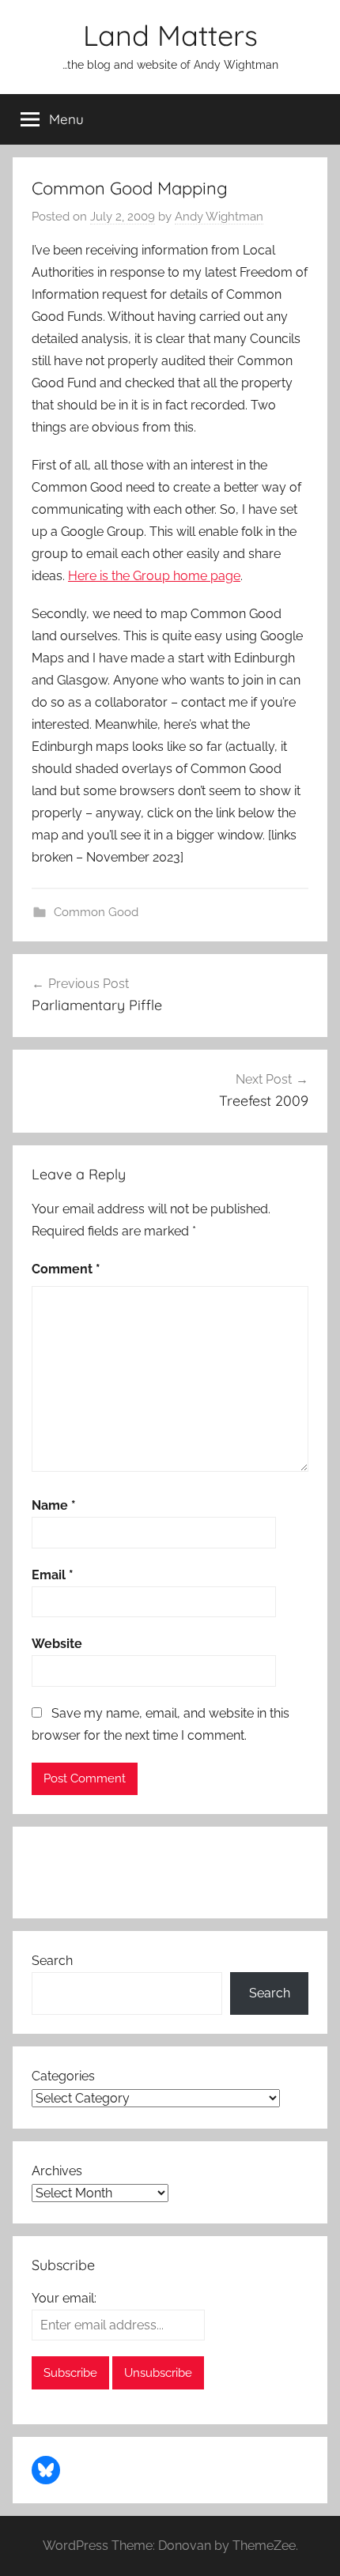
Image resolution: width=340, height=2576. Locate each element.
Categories (63, 2076)
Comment (66, 1269)
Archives (57, 2171)
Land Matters (170, 35)
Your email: (64, 2298)
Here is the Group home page (154, 576)
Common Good (96, 912)
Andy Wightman (219, 217)
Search (52, 1961)
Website (57, 1644)
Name (54, 1505)
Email (53, 1575)
